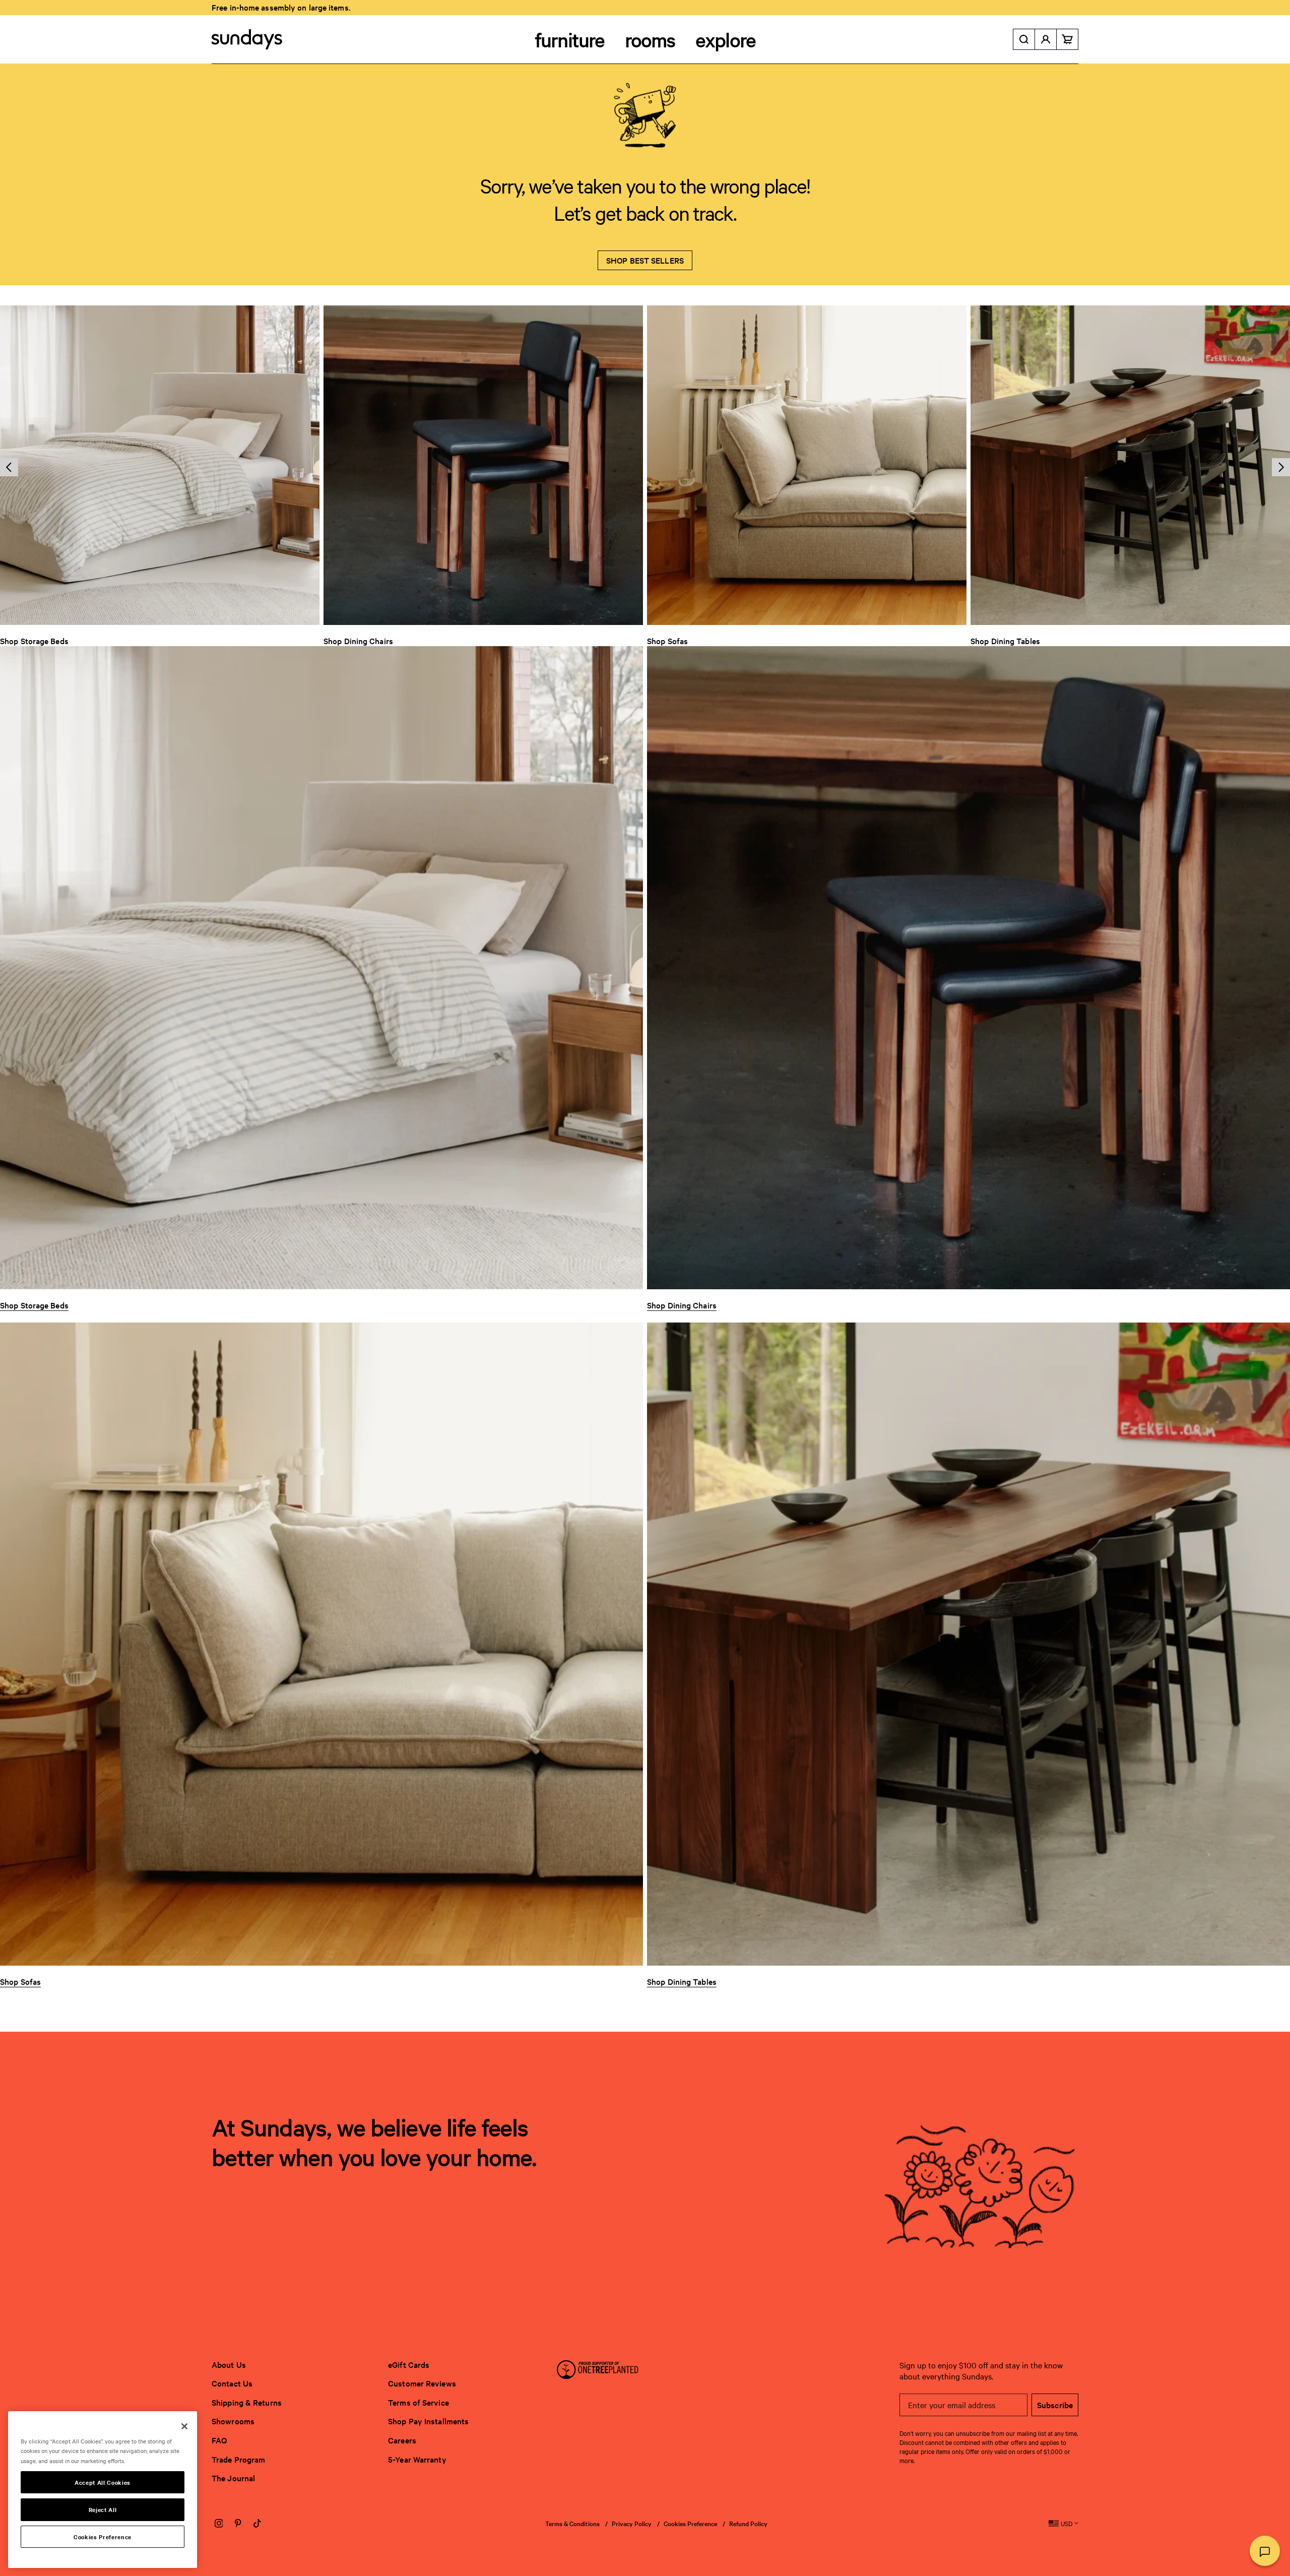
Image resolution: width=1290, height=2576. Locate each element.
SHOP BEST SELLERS (645, 260)
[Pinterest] (238, 2524)
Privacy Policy (632, 2523)
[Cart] (1068, 39)
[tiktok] (257, 2524)
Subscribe (1055, 2405)
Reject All (103, 2509)
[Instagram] (219, 2524)
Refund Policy (748, 2523)
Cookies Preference (690, 2523)
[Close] (184, 2426)
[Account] (1046, 39)
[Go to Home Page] (247, 39)
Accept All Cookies (103, 2482)
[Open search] (1024, 39)
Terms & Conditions (572, 2523)
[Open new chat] (1265, 2551)
